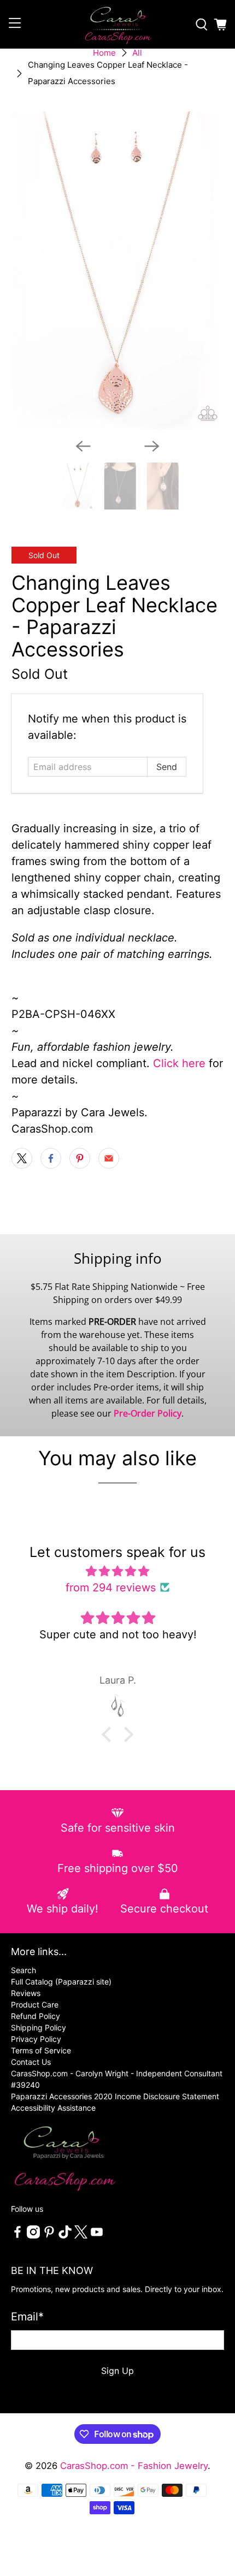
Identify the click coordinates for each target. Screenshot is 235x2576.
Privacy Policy (36, 2039)
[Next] (152, 446)
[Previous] (83, 446)
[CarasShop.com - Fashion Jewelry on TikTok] (65, 2236)
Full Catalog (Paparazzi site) (61, 1982)
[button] (109, 1734)
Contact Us (31, 2062)
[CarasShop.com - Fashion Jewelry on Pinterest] (49, 2236)
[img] (118, 1571)
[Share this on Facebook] (51, 1158)
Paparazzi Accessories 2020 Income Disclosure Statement (115, 2096)
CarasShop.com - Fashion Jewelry (134, 2466)
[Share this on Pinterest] (80, 1158)
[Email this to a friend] (109, 1158)
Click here (179, 1063)
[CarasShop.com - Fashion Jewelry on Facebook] (17, 2236)
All (137, 53)
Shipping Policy (39, 2027)
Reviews (26, 1993)
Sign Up (117, 2371)
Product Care (35, 2004)
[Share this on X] (22, 1158)
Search (23, 1970)
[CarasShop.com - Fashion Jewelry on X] (81, 2236)
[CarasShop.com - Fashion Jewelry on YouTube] (97, 2236)
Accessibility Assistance (53, 2108)
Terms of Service (41, 2050)
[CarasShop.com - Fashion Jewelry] (118, 24)
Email (27, 2317)
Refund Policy (36, 2016)
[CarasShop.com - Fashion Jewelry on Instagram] (33, 2236)
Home (104, 53)
